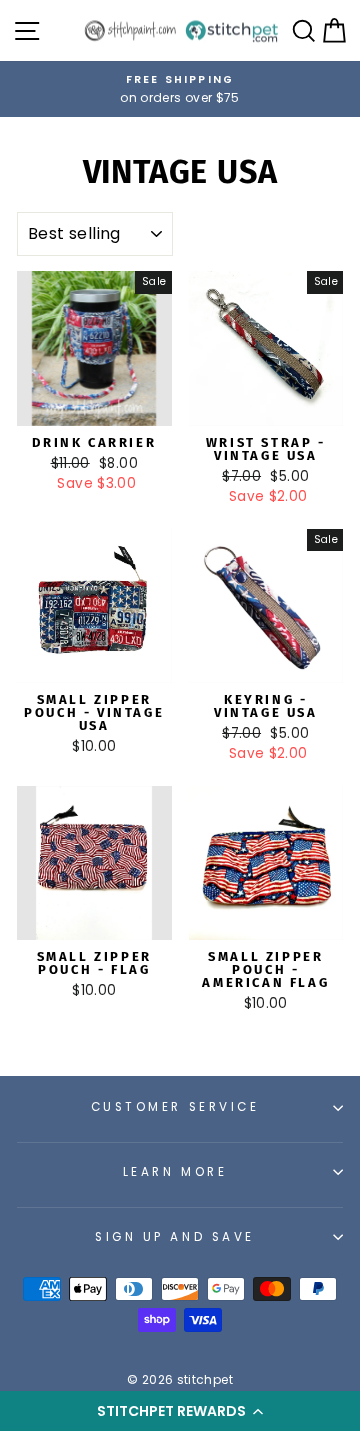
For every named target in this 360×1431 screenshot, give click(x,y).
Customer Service (175, 1107)
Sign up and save (175, 1237)
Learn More (175, 1172)
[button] (180, 1411)
